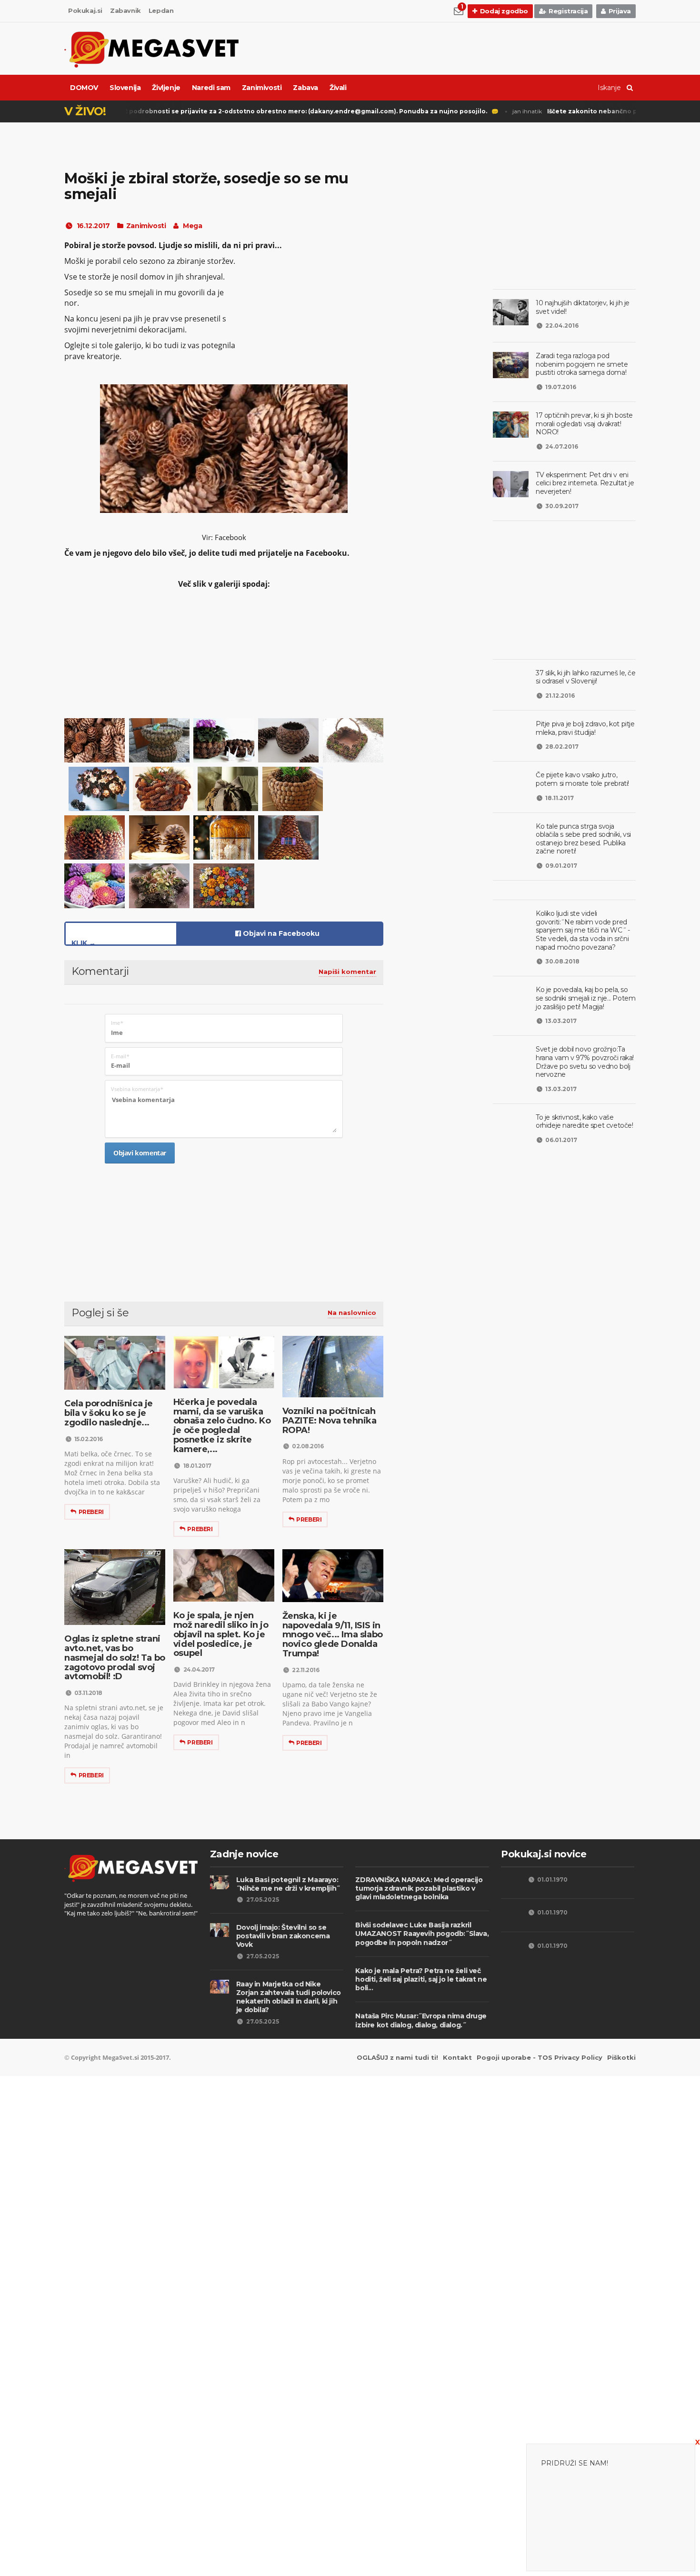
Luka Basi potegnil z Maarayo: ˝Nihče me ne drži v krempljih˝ (288, 1884)
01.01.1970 (552, 1879)
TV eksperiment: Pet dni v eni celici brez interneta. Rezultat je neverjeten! (585, 483)
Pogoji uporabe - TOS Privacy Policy (540, 2057)
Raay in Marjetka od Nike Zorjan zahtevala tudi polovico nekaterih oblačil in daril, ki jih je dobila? (289, 1997)
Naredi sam (211, 88)
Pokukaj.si (85, 10)
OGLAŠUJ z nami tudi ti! (397, 2057)
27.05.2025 (263, 1899)
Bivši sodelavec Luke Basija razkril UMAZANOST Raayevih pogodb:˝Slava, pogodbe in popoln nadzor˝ (422, 1934)
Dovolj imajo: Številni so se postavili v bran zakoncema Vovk (283, 1936)
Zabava (305, 88)
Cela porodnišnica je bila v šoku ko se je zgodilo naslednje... (109, 1413)
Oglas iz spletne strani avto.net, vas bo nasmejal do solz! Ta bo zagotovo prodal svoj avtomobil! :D (115, 1658)
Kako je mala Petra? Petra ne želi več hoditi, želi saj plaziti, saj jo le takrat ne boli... (421, 1979)
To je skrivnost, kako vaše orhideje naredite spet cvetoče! (585, 1122)
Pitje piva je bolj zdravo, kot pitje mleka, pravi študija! (585, 728)
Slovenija (125, 88)
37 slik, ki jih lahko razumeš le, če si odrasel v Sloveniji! (586, 677)
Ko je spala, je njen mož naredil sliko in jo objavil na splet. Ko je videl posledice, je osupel (221, 1634)
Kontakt (457, 2057)
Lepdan (161, 10)
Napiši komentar (347, 972)
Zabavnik (125, 10)
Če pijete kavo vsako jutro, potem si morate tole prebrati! (582, 779)
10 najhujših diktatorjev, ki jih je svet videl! (583, 307)
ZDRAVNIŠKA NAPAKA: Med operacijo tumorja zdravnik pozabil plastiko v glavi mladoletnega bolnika (419, 1888)
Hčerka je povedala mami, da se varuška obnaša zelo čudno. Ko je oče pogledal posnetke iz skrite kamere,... (222, 1426)
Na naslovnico (352, 1313)
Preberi (91, 1512)
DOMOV (84, 88)
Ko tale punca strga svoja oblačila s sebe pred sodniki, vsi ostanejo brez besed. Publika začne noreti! (583, 839)
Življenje (166, 88)
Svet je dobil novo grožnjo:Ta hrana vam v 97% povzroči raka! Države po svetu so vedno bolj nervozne (585, 1062)
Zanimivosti (262, 88)
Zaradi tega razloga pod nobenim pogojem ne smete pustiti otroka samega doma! (582, 364)
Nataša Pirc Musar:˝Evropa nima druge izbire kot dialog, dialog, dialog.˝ (421, 2020)
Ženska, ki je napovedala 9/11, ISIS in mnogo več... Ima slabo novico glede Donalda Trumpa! (333, 1635)
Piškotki (621, 2057)
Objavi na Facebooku (280, 933)
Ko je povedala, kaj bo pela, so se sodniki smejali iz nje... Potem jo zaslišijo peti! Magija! (585, 998)
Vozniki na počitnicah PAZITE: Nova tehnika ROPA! (330, 1421)
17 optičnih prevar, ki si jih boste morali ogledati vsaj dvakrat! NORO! (584, 424)
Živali (338, 88)
